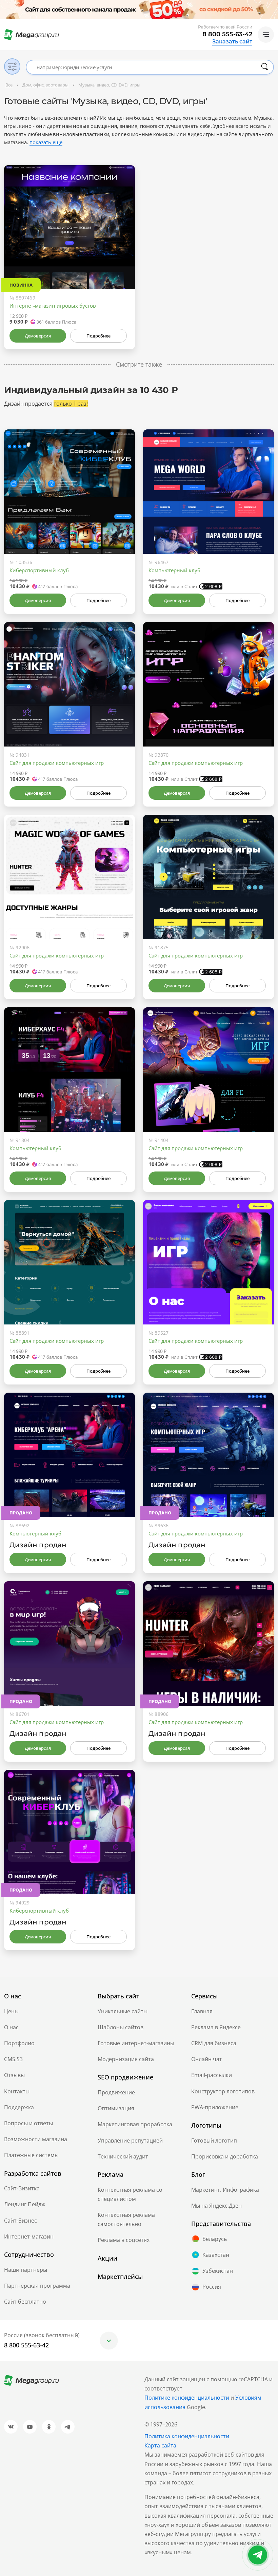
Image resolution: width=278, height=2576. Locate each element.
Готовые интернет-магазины (136, 2043)
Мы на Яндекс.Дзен (216, 2206)
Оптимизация (116, 2108)
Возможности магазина (36, 2139)
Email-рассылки (212, 2075)
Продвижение (116, 2092)
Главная (202, 2011)
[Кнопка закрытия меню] (273, 5)
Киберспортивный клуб (39, 570)
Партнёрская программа (37, 2286)
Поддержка (19, 2107)
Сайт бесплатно (25, 2302)
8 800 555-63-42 (227, 34)
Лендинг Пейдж (25, 2204)
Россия (212, 2287)
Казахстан (216, 2255)
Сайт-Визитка (22, 2188)
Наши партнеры (26, 2270)
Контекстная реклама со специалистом (130, 2194)
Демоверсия (38, 336)
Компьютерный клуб (174, 570)
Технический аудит (123, 2156)
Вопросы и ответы (28, 2123)
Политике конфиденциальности (187, 2398)
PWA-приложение (215, 2107)
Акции (107, 2258)
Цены (11, 2011)
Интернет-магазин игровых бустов (53, 306)
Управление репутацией (130, 2141)
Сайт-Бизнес (21, 2221)
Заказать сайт (232, 42)
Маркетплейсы (120, 2277)
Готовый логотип (214, 2141)
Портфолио (19, 2043)
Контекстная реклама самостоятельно (126, 2219)
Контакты (17, 2091)
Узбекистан (218, 2271)
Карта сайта (160, 2445)
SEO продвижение (125, 2077)
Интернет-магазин (29, 2236)
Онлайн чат (207, 2059)
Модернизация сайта (126, 2059)
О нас (11, 2027)
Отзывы (14, 2075)
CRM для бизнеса (214, 2043)
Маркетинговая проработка (135, 2124)
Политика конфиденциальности (187, 2436)
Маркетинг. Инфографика (225, 2190)
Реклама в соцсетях (124, 2240)
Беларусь (215, 2239)
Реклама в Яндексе (216, 2027)
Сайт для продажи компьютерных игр (57, 763)
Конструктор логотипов (223, 2091)
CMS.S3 (13, 2059)
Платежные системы (31, 2155)
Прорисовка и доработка (225, 2156)
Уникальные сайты (123, 2011)
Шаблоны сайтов (121, 2027)
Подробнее (98, 336)
